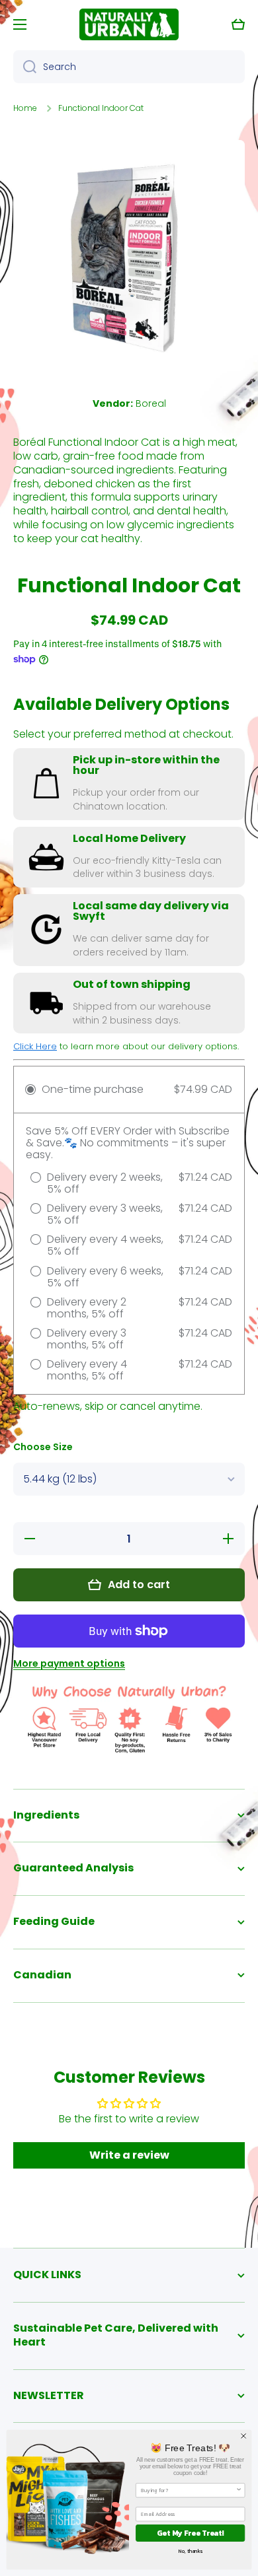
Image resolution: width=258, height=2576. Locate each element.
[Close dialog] (244, 2436)
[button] (238, 24)
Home (25, 108)
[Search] (25, 67)
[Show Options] (239, 2490)
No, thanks (191, 2551)
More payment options (69, 1663)
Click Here (35, 1046)
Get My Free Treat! (190, 2533)
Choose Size (43, 1447)
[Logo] (129, 24)
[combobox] (129, 67)
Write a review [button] (129, 2155)
